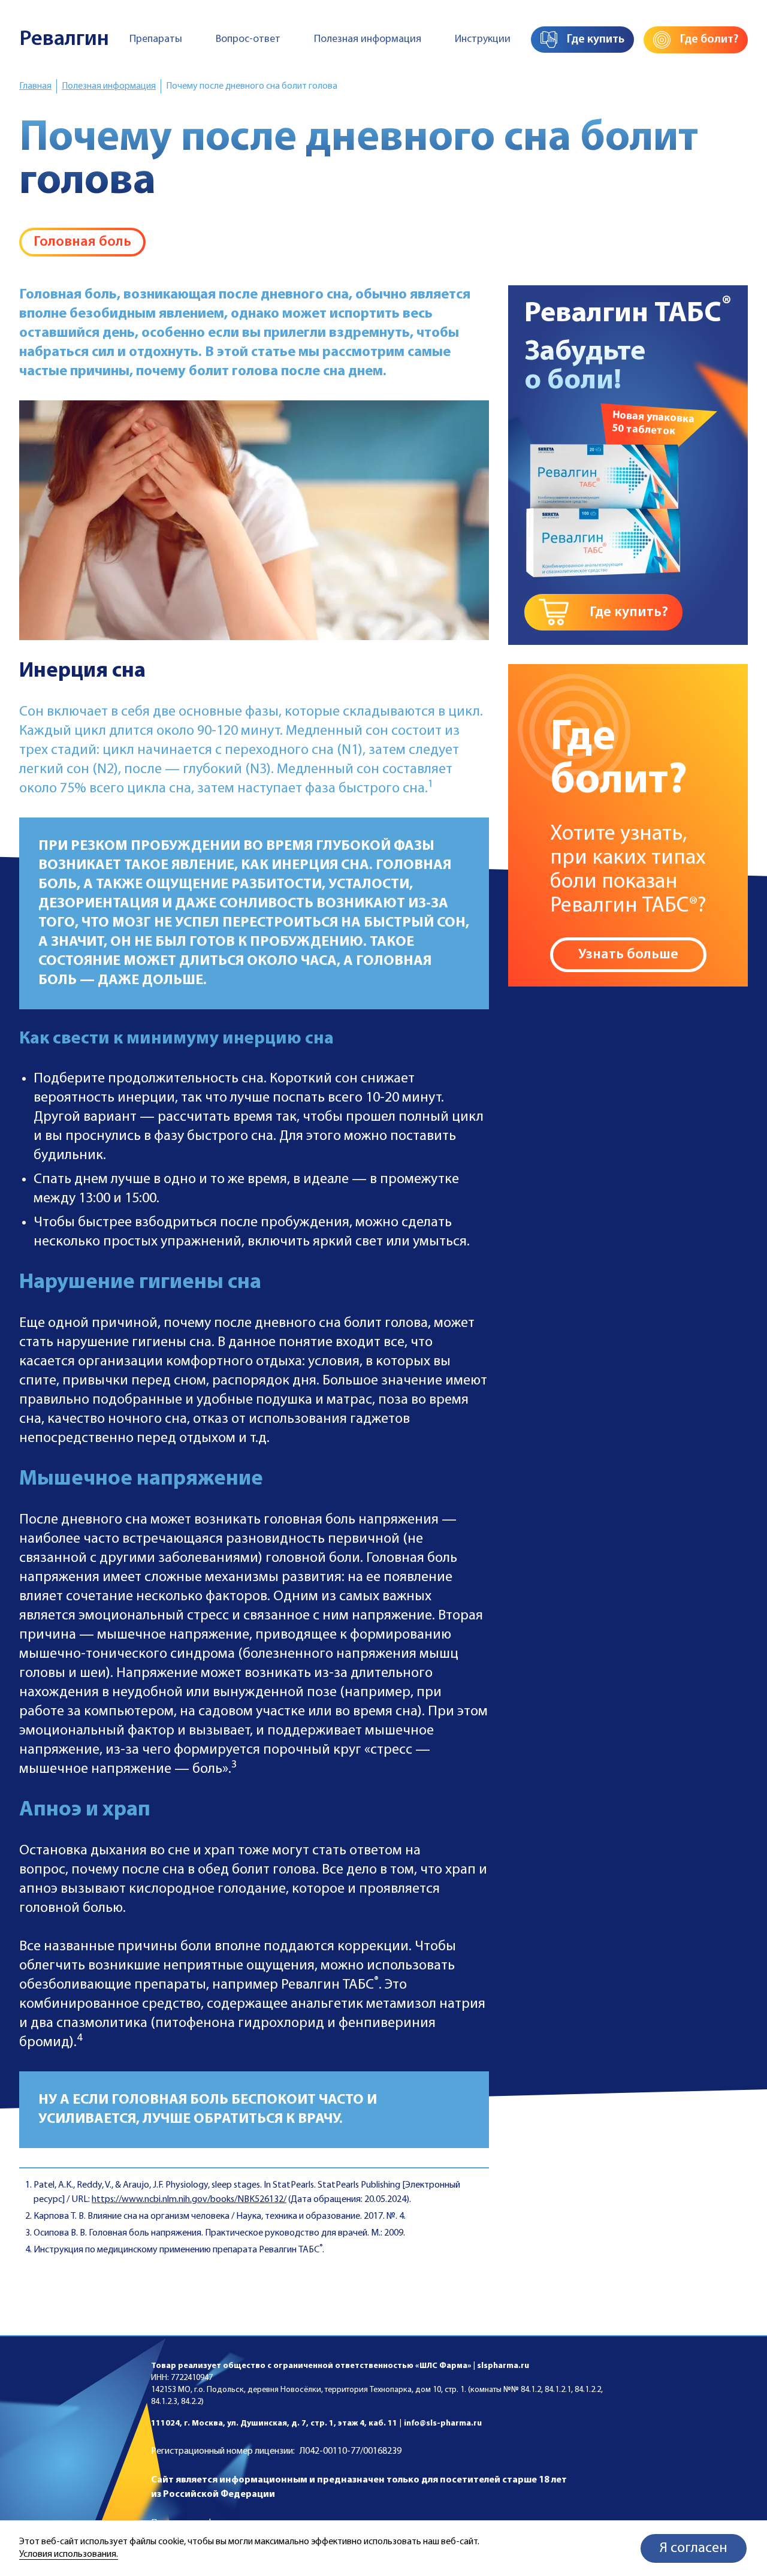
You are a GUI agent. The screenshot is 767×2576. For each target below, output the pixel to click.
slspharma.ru (503, 2366)
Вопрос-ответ (248, 40)
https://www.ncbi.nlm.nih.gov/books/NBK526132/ (189, 2200)
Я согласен (694, 2548)
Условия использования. (69, 2554)
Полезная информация (368, 40)
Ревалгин (64, 40)
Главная (35, 86)
